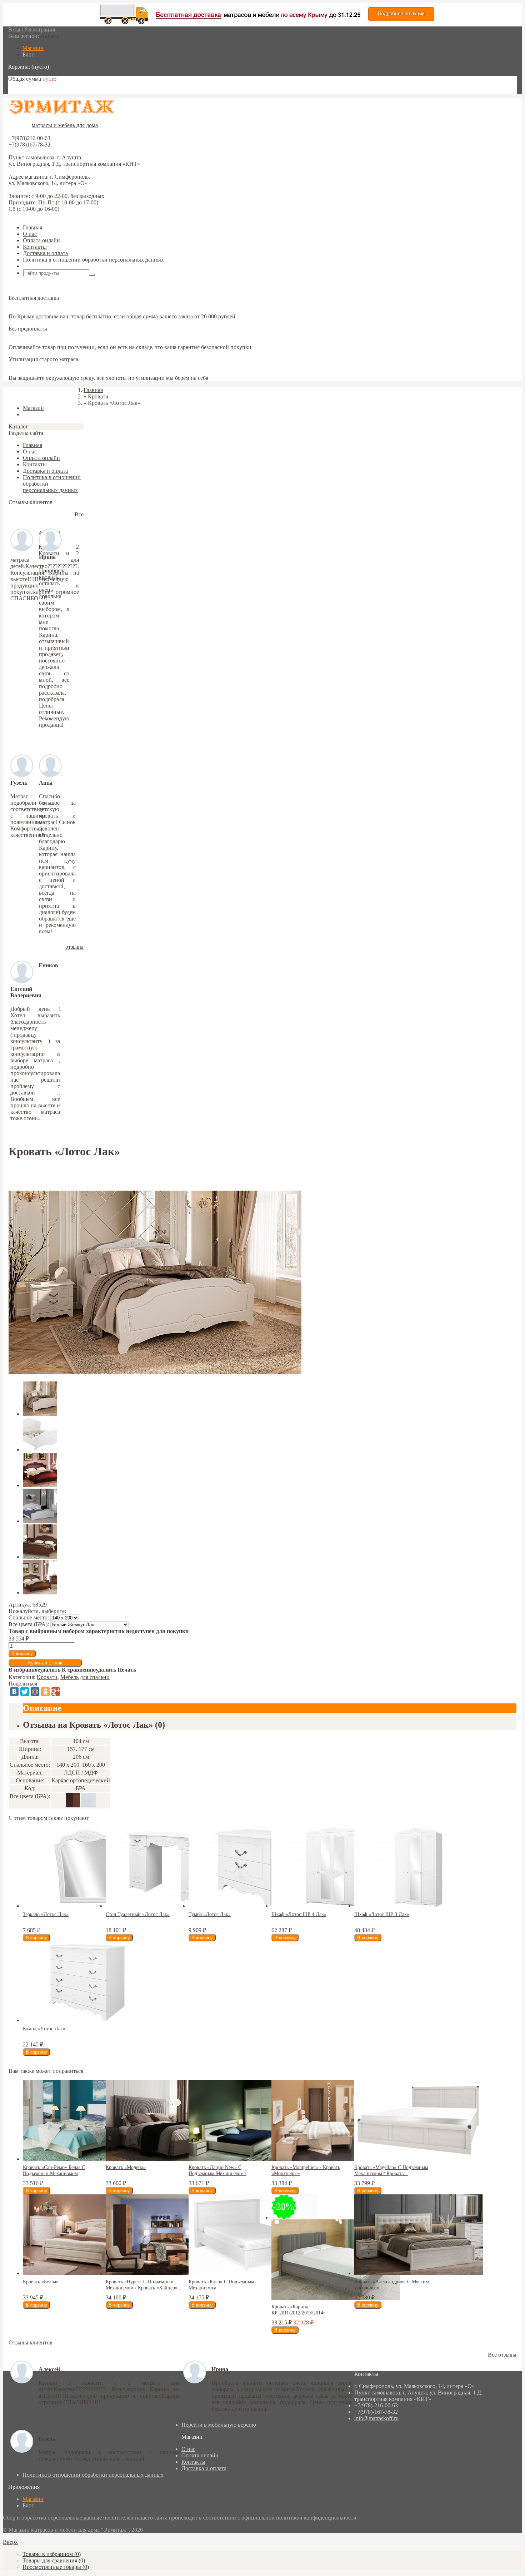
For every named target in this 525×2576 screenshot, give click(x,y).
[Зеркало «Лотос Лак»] (87, 1906)
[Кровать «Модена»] (170, 2159)
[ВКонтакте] (14, 1692)
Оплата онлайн (41, 240)
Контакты (35, 247)
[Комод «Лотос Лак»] (87, 2020)
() (52, 2554)
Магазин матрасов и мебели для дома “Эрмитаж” (69, 2530)
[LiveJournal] (66, 1692)
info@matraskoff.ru (376, 2418)
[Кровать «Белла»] (87, 2273)
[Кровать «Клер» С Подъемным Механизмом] (253, 2273)
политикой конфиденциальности (316, 2518)
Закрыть (19, 396)
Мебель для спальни (85, 1677)
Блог (28, 2505)
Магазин (33, 2499)
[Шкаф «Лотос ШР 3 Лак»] (419, 1906)
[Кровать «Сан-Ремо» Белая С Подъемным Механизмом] (87, 2159)
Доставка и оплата (45, 253)
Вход (14, 29)
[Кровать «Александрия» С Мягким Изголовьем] (419, 2273)
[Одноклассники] (45, 1692)
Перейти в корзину (31, 91)
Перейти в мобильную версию (219, 2425)
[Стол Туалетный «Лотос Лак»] (170, 1906)
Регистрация (40, 29)
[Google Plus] (56, 1692)
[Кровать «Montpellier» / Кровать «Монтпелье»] (336, 2159)
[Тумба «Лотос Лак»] (253, 1906)
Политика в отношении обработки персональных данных (93, 260)
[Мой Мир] (35, 1692)
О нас (30, 234)
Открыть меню (41, 266)
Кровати (47, 1677)
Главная (32, 227)
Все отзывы (502, 2355)
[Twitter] (25, 1692)
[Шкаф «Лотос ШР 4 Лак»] (336, 1906)
